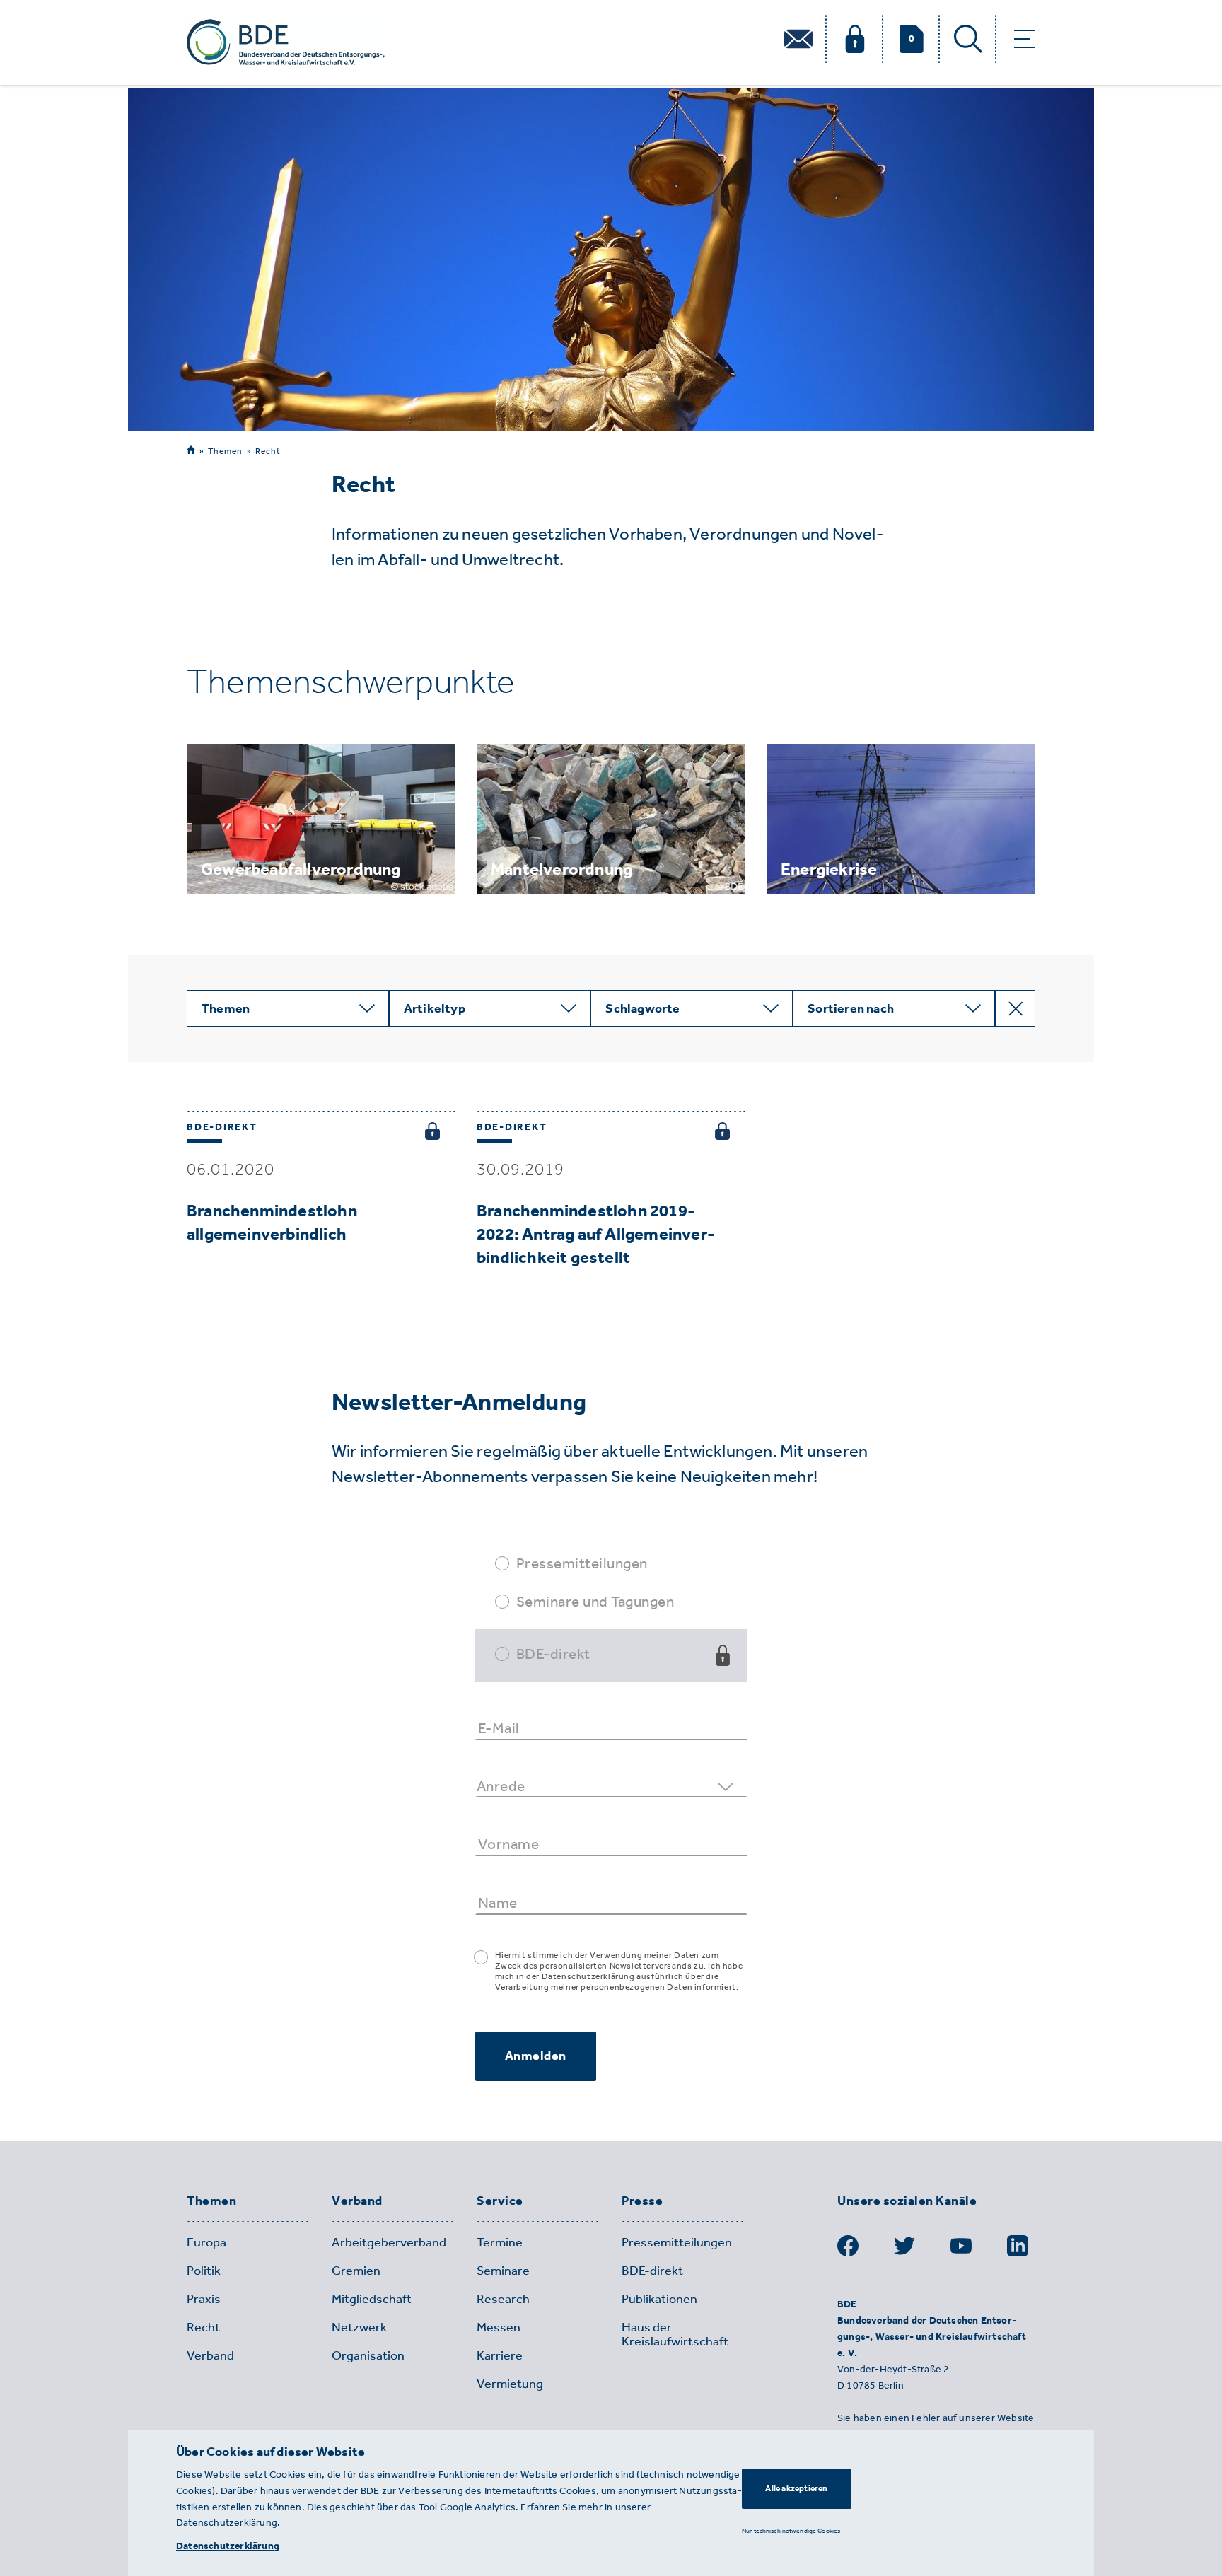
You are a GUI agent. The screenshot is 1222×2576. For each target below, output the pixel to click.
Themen (225, 451)
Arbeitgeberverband (389, 2242)
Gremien (356, 2271)
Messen (499, 2327)
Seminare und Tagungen (595, 1601)
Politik (204, 2271)
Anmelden (536, 2056)
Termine (500, 2242)
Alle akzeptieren (796, 2488)
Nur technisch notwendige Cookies (791, 2530)
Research (503, 2299)
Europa (206, 2242)
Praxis (204, 2299)
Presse (642, 2201)
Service (500, 2201)
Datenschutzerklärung (228, 2546)
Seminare (503, 2271)
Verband (357, 2201)
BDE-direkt (553, 1654)
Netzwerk (359, 2327)
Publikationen (659, 2299)
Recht (268, 451)
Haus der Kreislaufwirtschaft (675, 2334)
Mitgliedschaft (372, 2299)
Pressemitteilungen (582, 1563)
